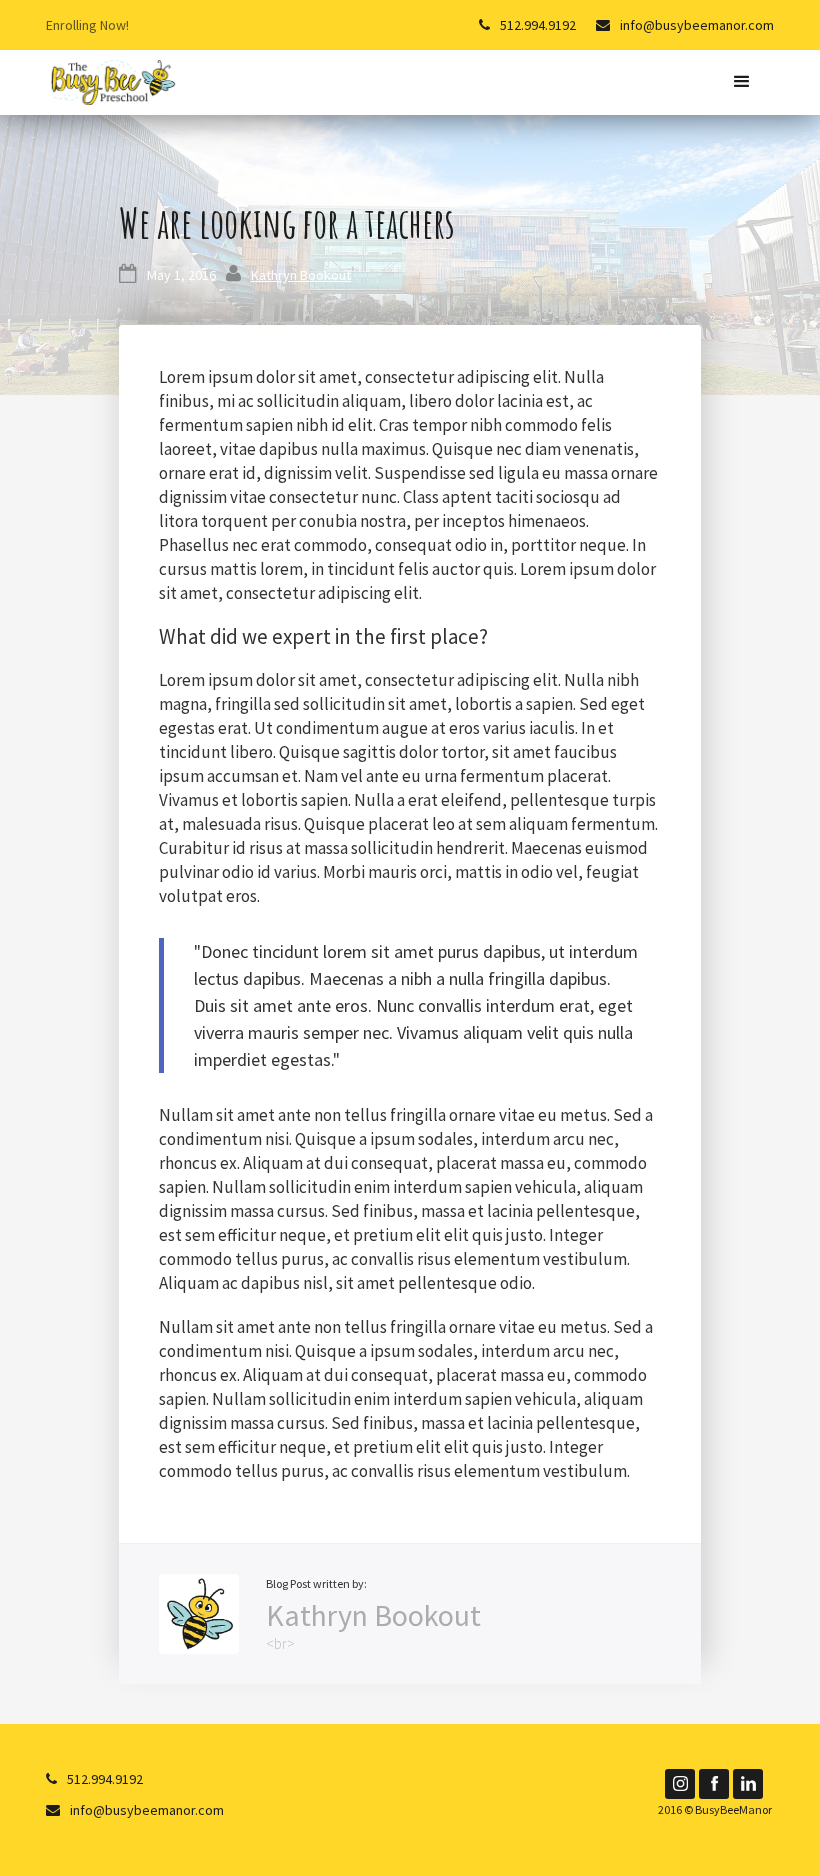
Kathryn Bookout (301, 275)
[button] (741, 82)
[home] (112, 80)
